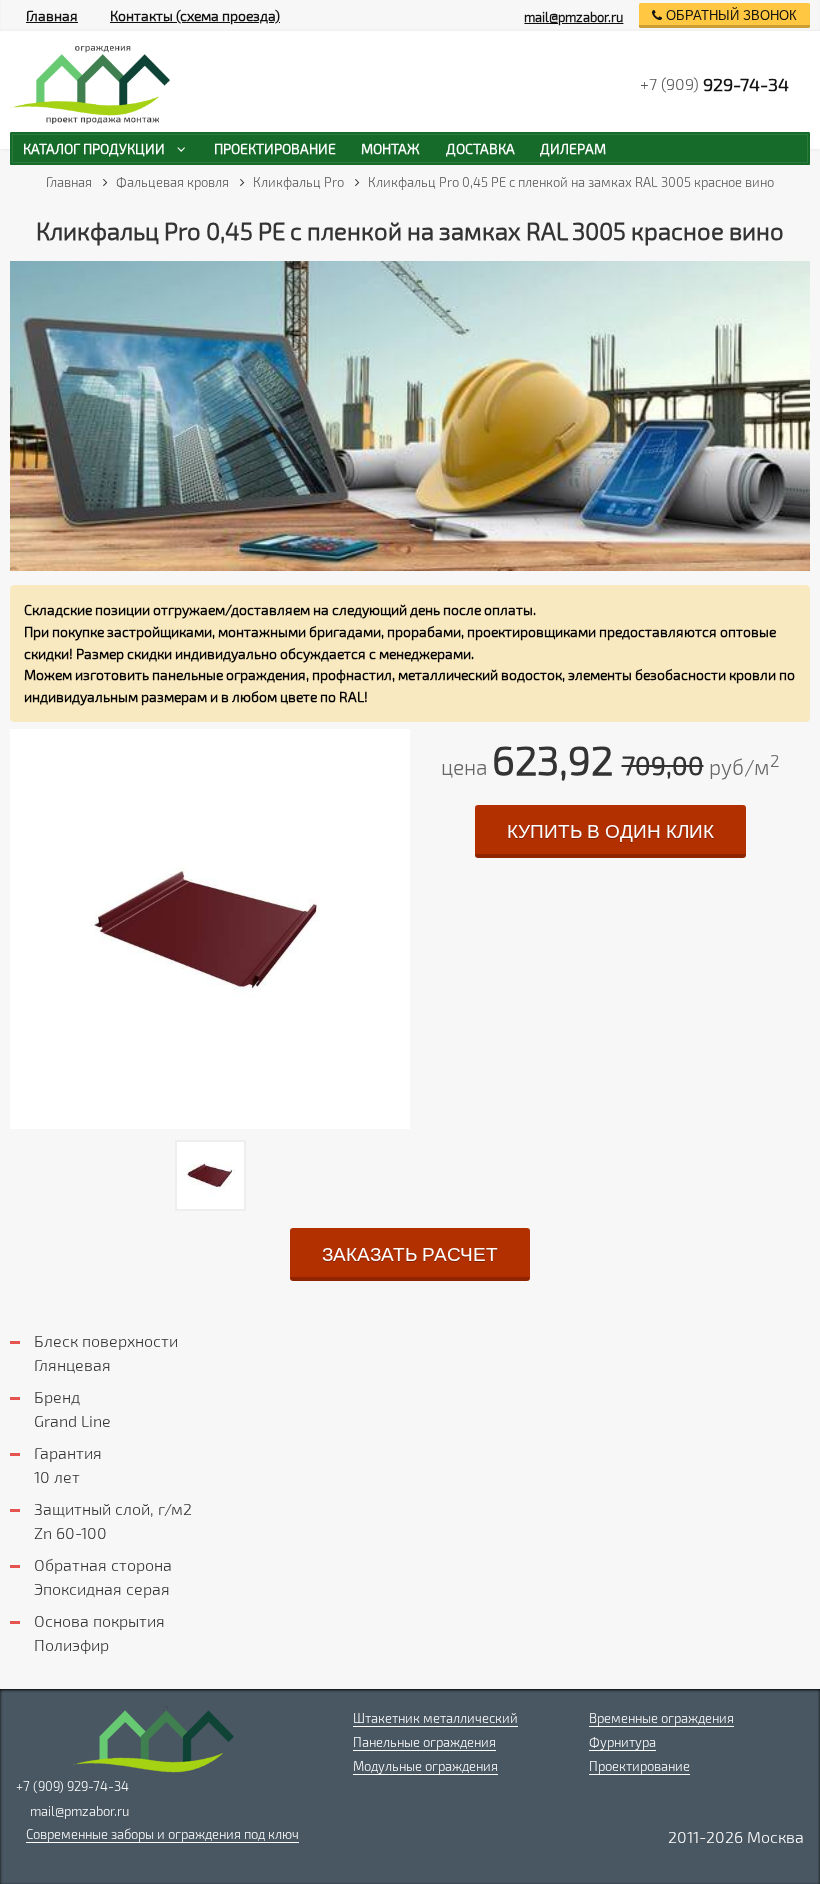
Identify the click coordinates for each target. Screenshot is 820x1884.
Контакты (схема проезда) (195, 15)
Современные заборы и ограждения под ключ (162, 1834)
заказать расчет (410, 1254)
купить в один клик (610, 831)
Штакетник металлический (435, 1718)
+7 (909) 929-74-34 (72, 1786)
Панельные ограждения (424, 1742)
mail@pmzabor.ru (573, 17)
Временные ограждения (661, 1718)
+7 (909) (714, 84)
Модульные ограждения (425, 1766)
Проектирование (639, 1766)
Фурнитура (622, 1742)
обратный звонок (729, 15)
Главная (52, 15)
